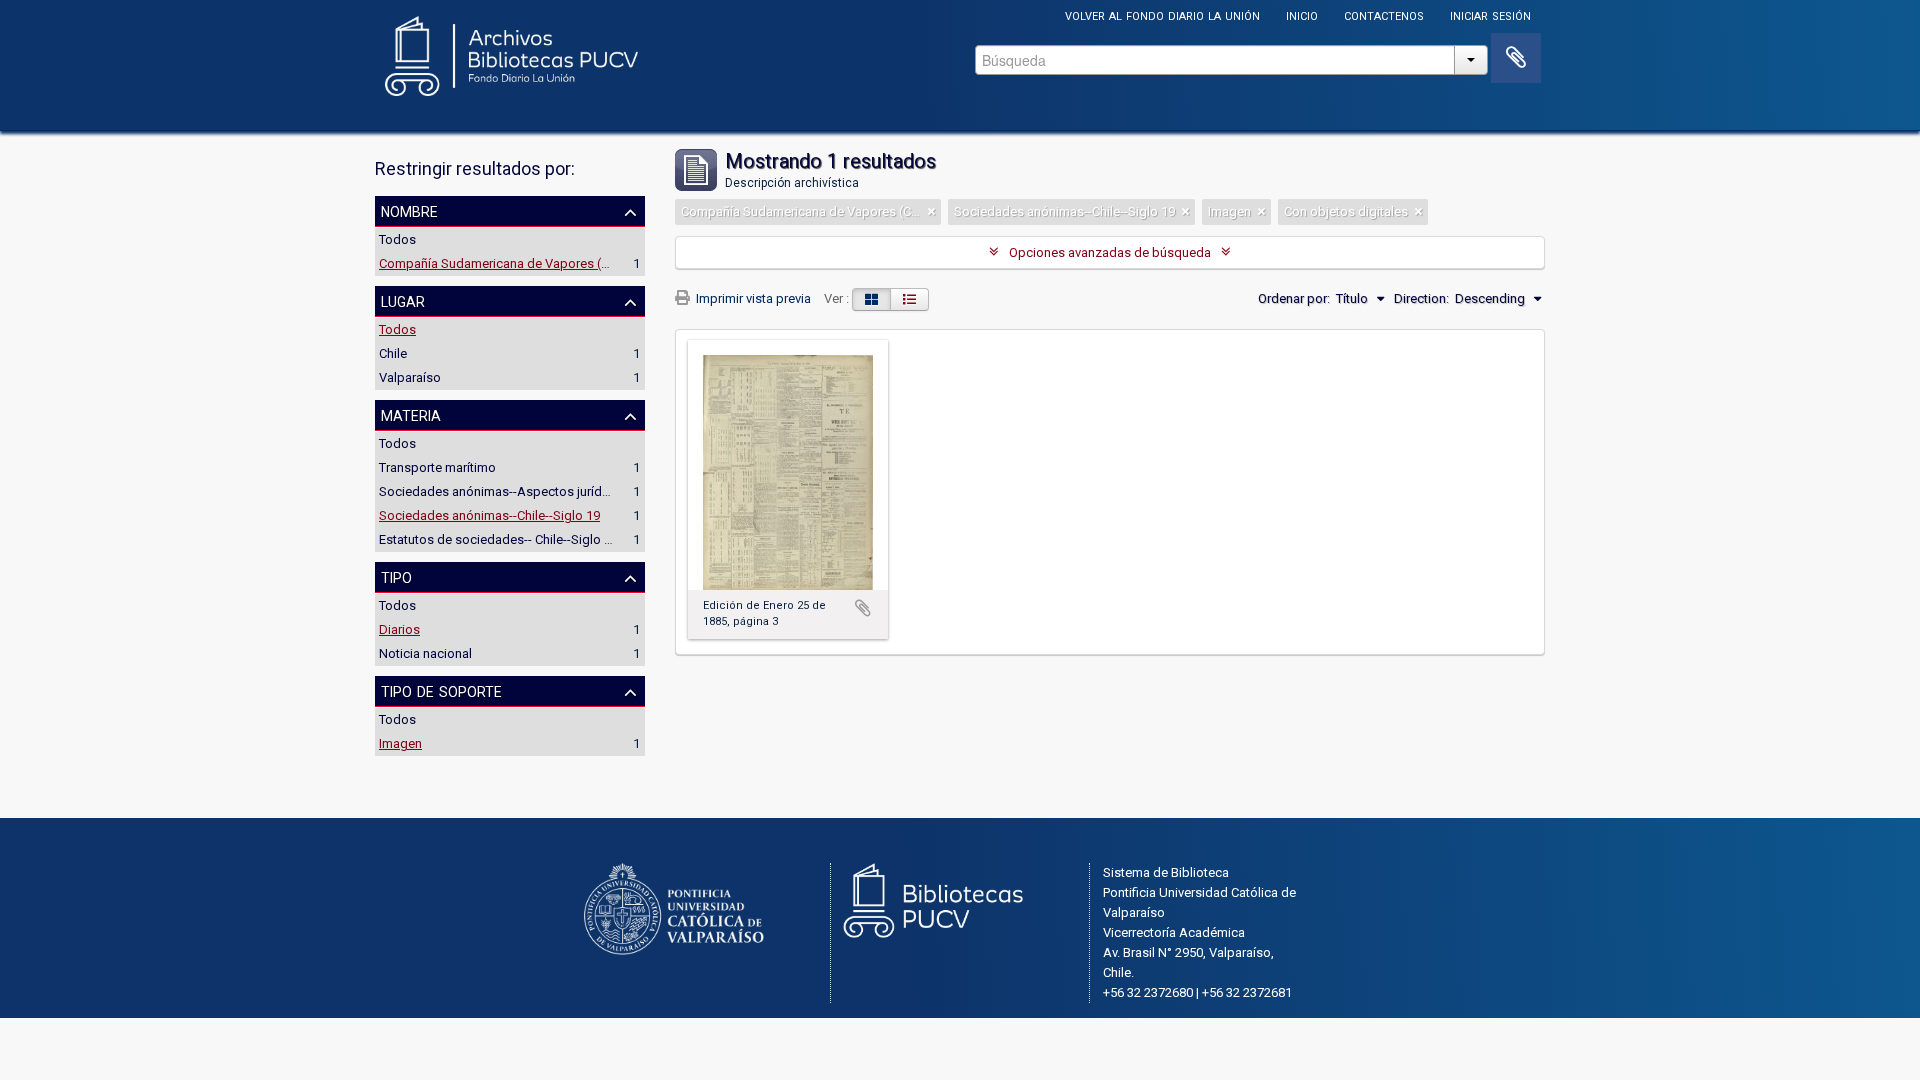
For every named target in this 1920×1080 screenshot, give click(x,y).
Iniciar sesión (1490, 14)
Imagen (400, 743)
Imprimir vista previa (752, 298)
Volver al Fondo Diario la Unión (1162, 14)
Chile (393, 353)
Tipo (396, 576)
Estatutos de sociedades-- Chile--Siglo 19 (498, 539)
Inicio (1302, 14)
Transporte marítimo (437, 467)
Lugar (403, 300)
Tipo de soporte (441, 690)
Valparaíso (410, 377)
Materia (411, 414)
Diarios (399, 629)
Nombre (409, 210)
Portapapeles (1516, 58)
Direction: (1421, 298)
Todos (397, 239)
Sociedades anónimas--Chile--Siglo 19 (489, 515)
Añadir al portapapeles (863, 608)
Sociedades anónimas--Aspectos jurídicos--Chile (521, 491)
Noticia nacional (425, 653)
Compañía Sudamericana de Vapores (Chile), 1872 (523, 263)
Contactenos (1384, 14)
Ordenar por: (1294, 298)
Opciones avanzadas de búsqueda (1110, 252)
